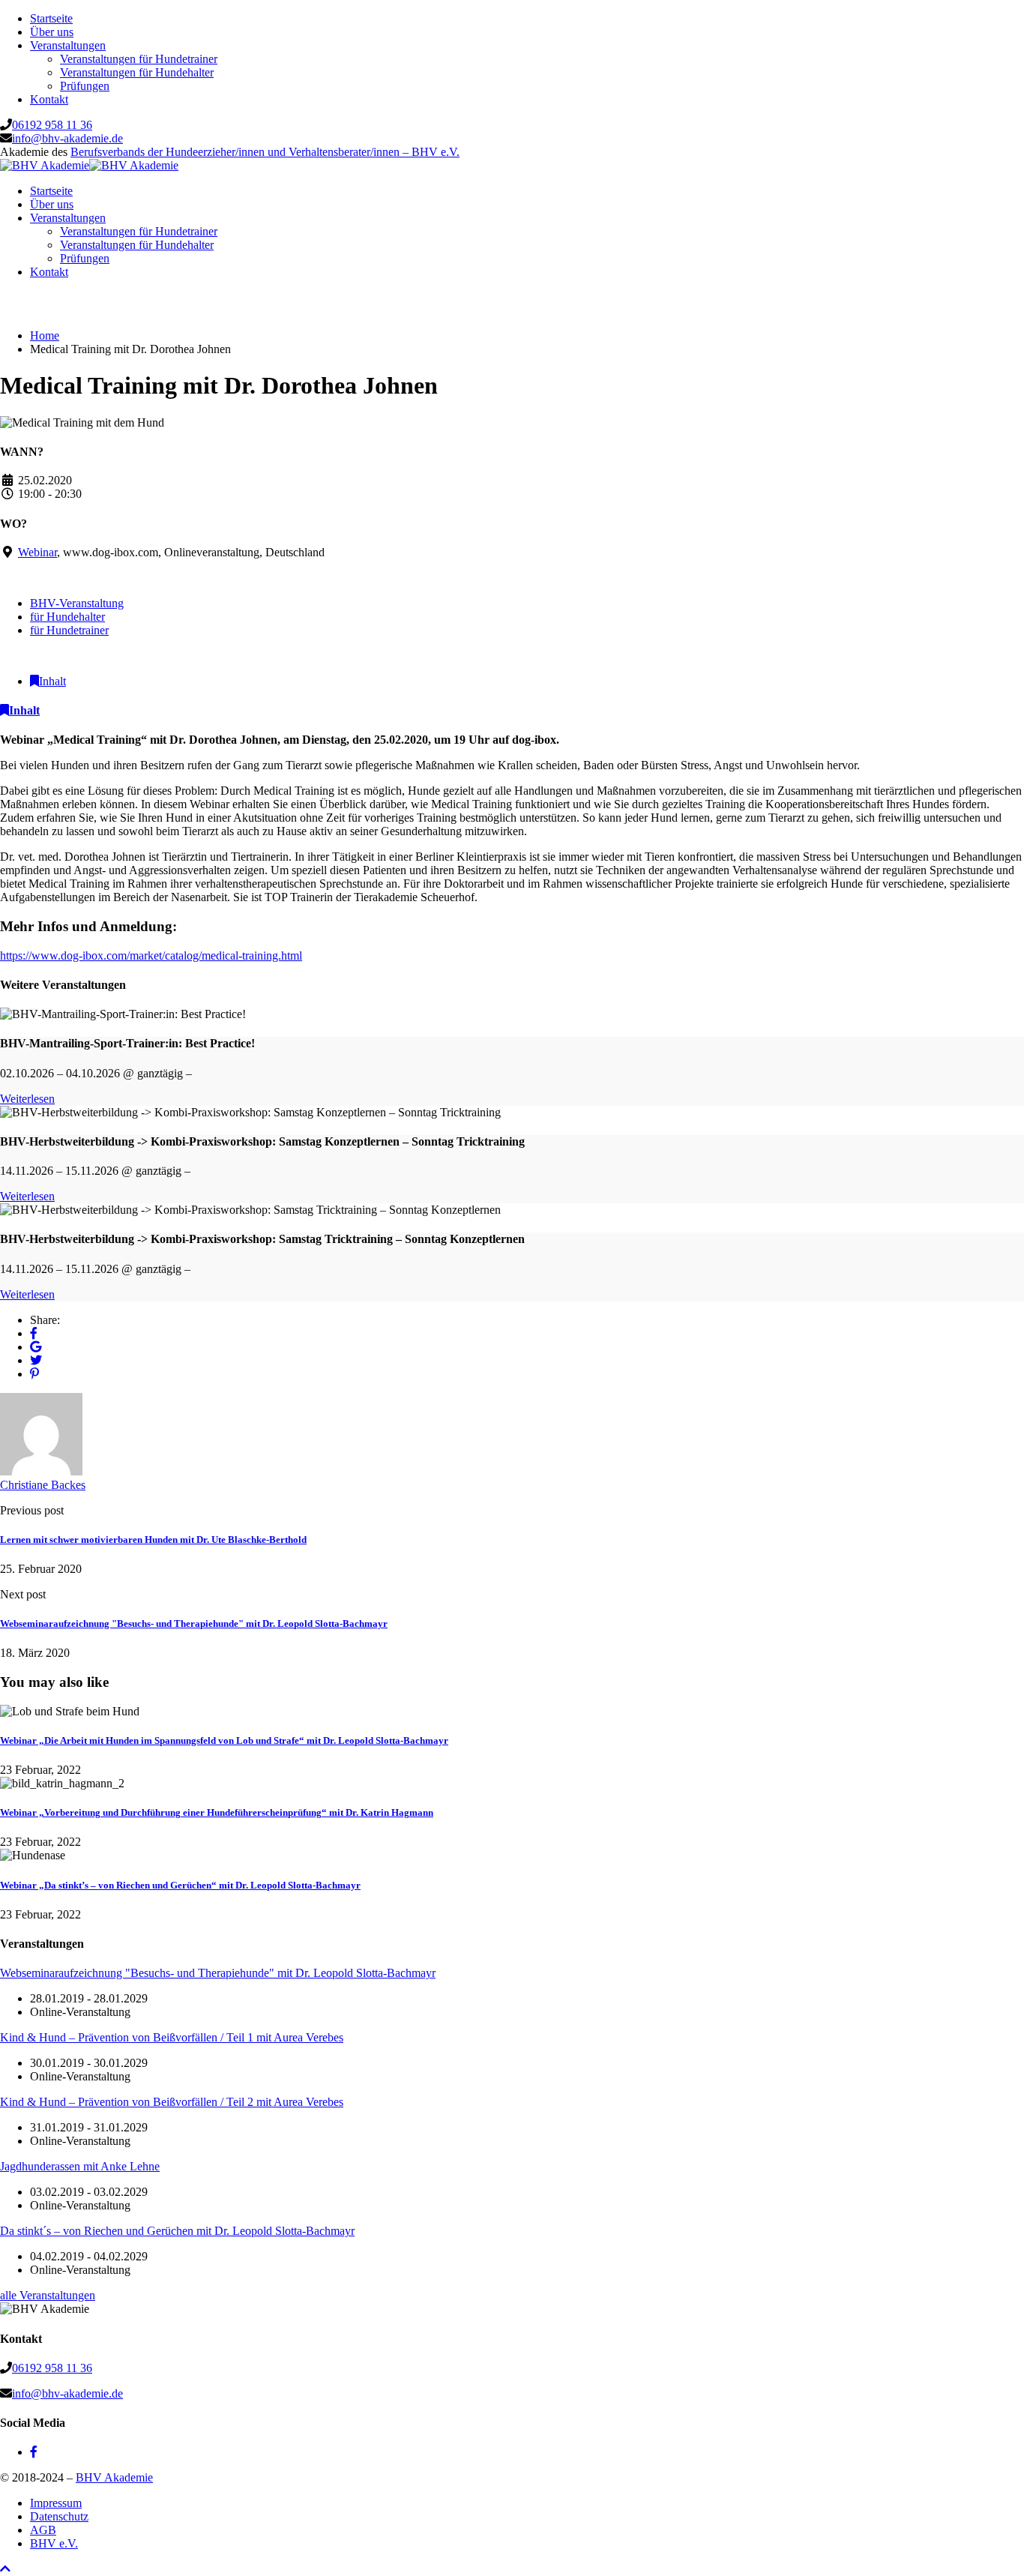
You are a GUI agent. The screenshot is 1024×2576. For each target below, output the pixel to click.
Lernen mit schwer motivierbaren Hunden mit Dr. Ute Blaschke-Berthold (153, 1540)
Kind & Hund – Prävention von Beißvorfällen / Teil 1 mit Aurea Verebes (172, 2037)
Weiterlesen (27, 1099)
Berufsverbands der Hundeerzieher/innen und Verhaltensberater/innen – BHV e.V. (265, 152)
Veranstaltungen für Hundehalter (137, 72)
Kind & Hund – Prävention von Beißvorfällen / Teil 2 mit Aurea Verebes (172, 2102)
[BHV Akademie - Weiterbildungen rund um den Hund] (45, 165)
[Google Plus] (36, 1347)
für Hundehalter (67, 617)
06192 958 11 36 (52, 125)
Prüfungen (85, 86)
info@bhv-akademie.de (67, 138)
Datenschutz (59, 2516)
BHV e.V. (54, 2543)
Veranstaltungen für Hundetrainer (139, 59)
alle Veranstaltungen (48, 2295)
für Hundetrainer (69, 630)
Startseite (51, 18)
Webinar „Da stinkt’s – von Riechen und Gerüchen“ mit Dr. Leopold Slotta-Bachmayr (180, 1885)
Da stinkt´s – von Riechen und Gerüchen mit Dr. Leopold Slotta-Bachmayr (177, 2231)
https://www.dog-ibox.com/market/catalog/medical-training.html (151, 956)
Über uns (52, 32)
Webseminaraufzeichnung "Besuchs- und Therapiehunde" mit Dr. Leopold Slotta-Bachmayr (194, 1623)
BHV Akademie (114, 2477)
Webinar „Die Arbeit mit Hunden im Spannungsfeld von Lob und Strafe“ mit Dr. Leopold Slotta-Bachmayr (224, 1740)
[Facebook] (34, 1333)
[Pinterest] (34, 1374)
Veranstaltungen (68, 45)
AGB (43, 2530)
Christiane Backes (43, 1485)
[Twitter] (36, 1360)
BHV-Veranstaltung (77, 603)
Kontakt (49, 99)
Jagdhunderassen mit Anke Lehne (80, 2166)
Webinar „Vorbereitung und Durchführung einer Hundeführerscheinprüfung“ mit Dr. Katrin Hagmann (217, 1812)
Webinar (37, 552)
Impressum (56, 2503)
